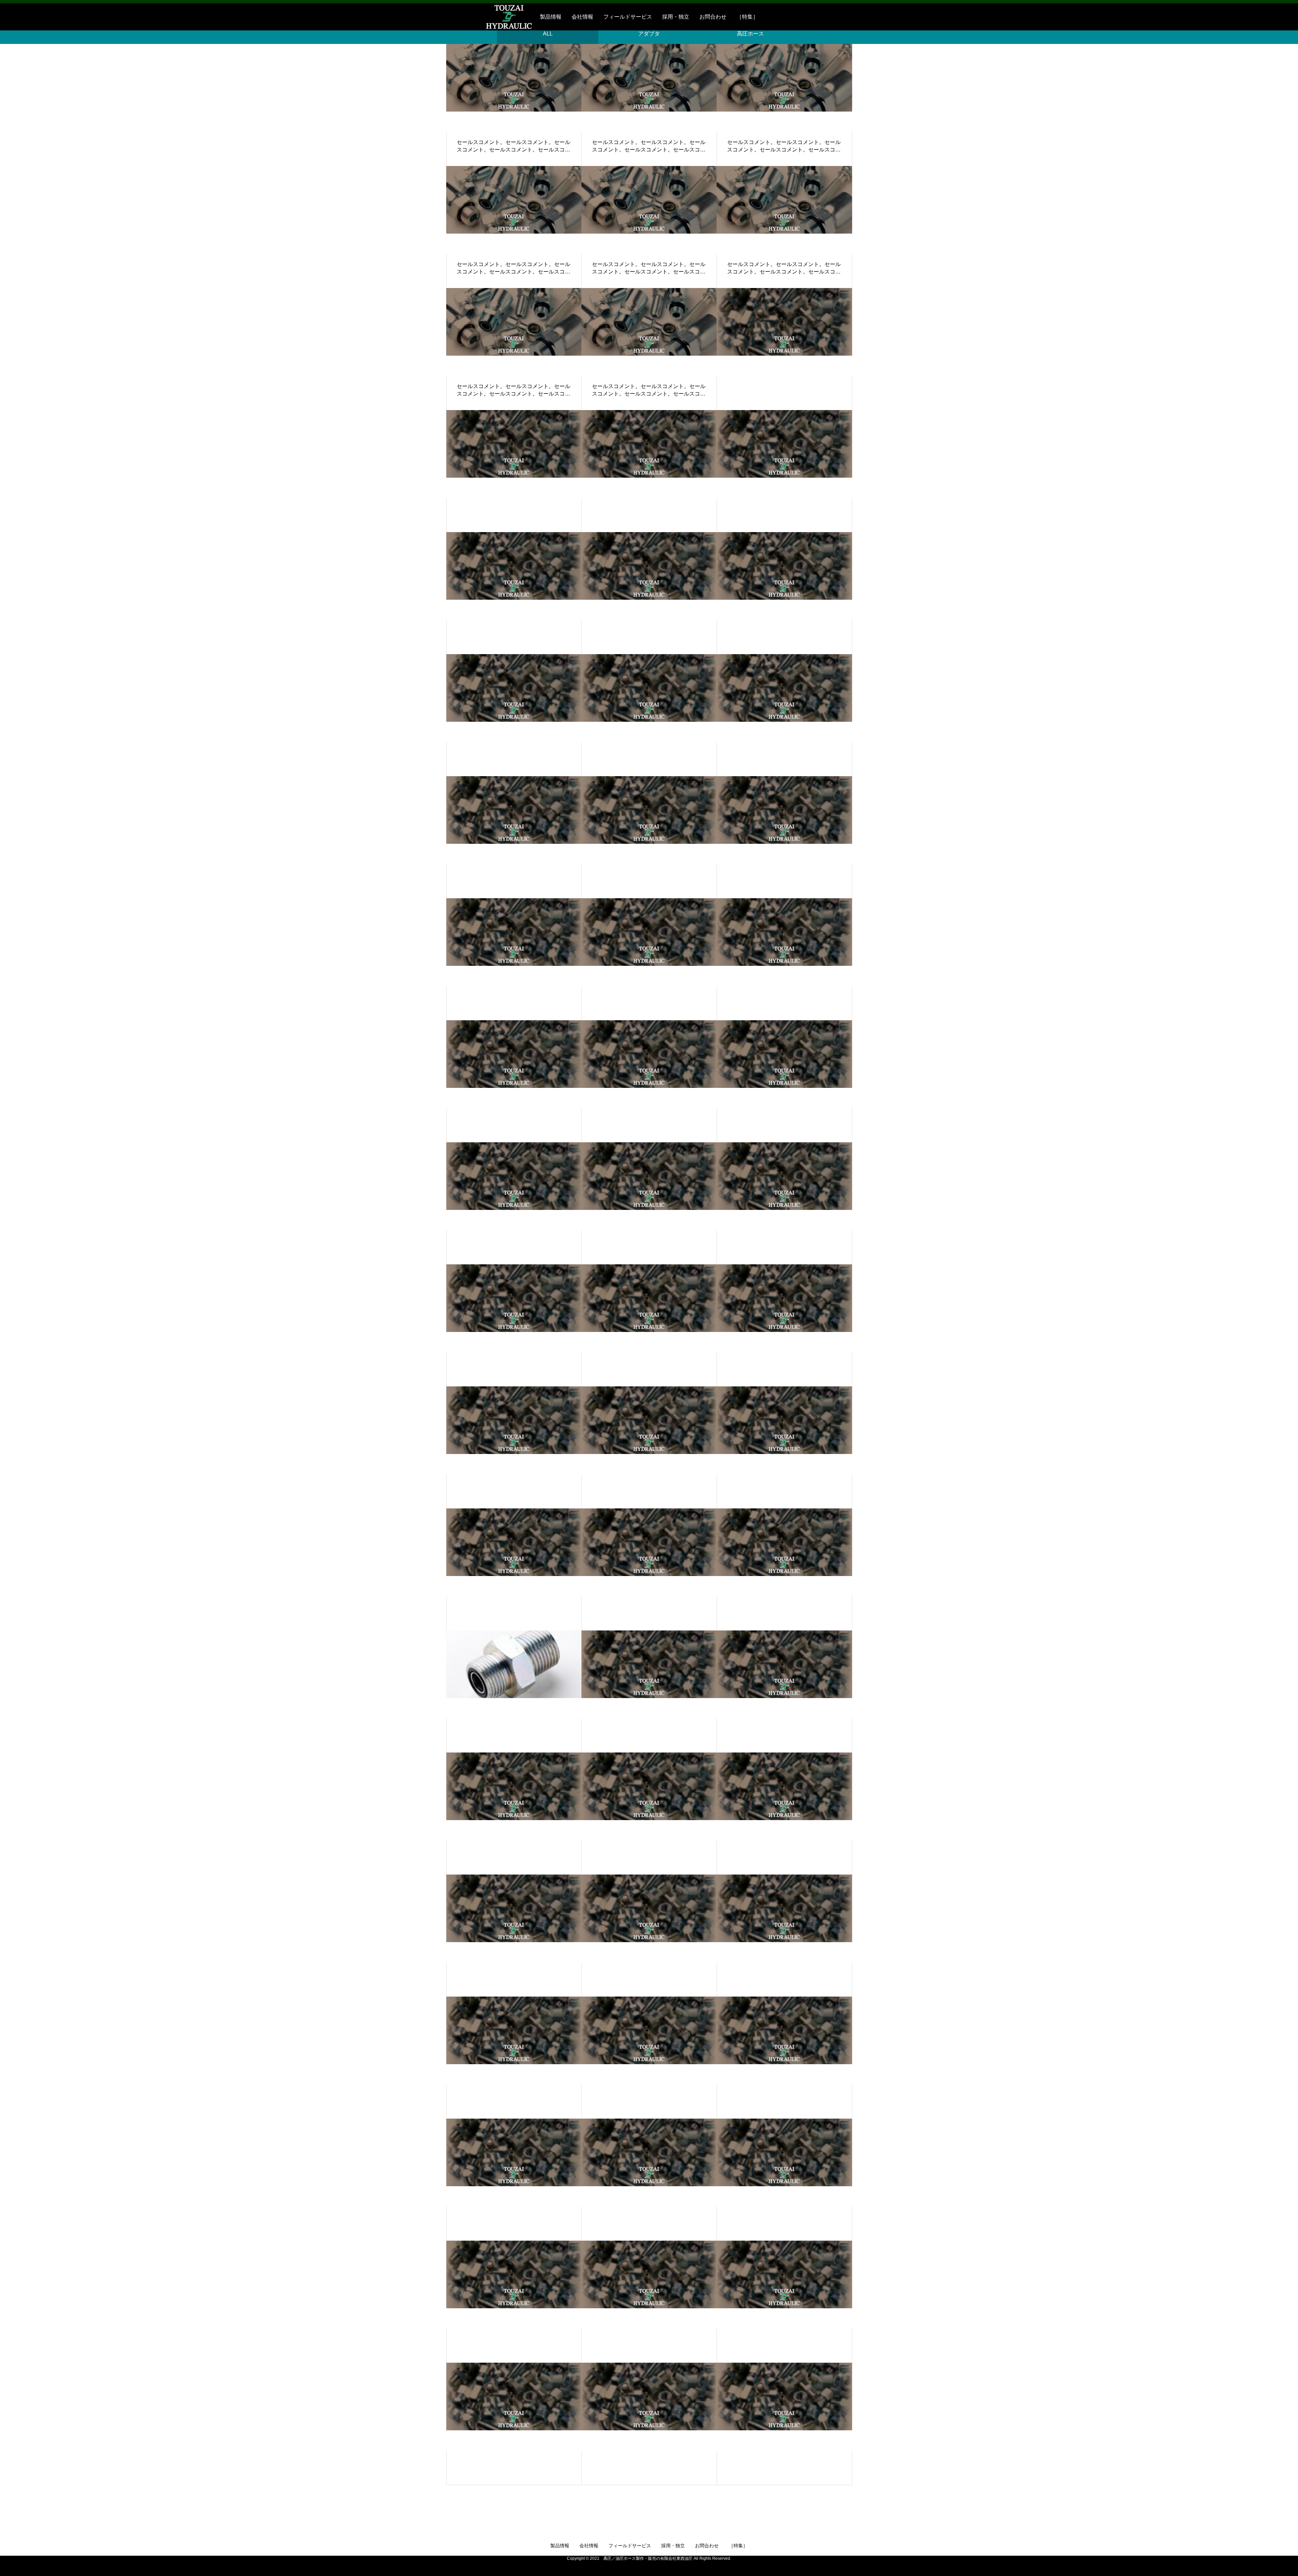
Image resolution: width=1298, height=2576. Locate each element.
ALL (548, 34)
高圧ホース (750, 34)
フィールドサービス (628, 17)
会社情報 (582, 17)
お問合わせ (713, 17)
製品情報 (551, 17)
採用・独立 (676, 17)
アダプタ (649, 34)
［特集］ (747, 17)
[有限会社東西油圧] (490, 17)
